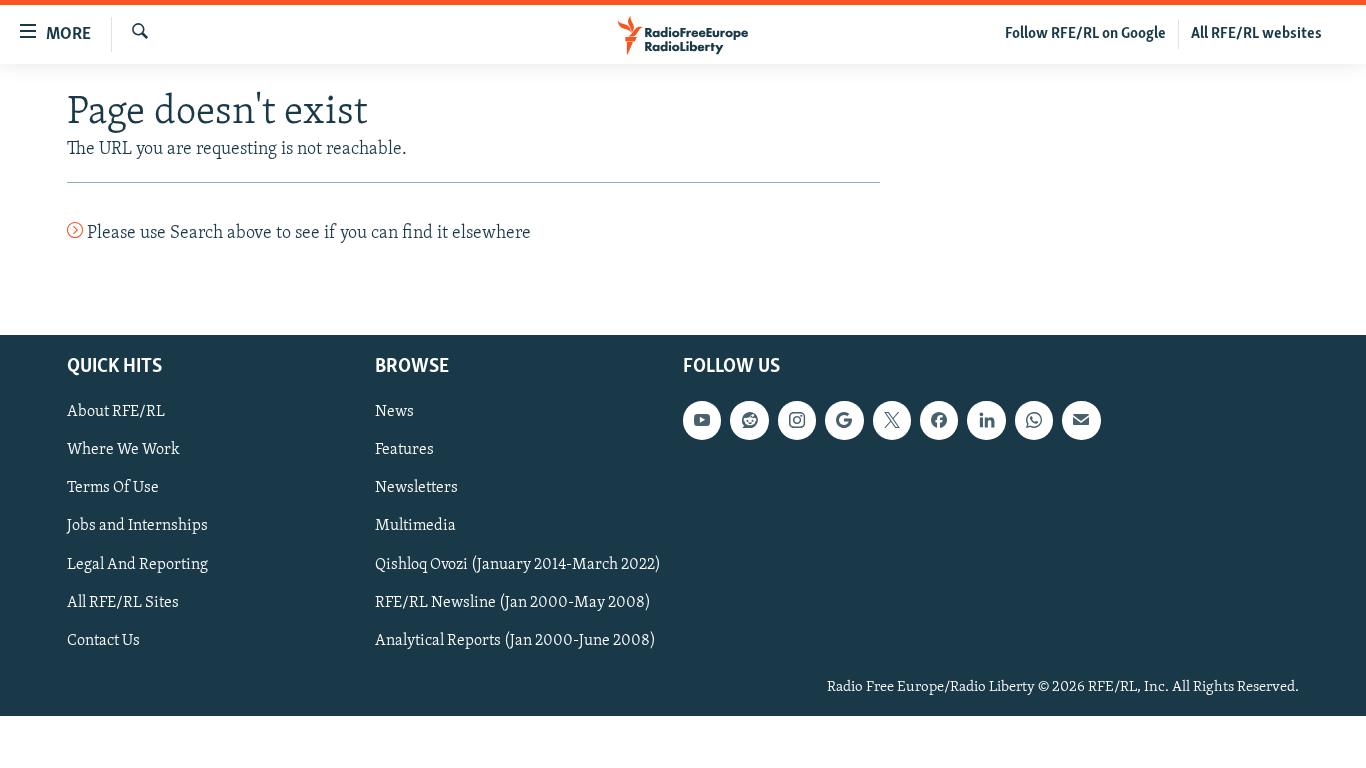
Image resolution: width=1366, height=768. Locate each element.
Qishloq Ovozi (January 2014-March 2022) (518, 564)
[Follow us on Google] (844, 420)
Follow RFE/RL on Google (1085, 34)
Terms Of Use (113, 488)
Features (404, 450)
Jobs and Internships (137, 526)
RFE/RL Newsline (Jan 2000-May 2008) (513, 602)
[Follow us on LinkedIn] (986, 420)
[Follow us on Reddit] (749, 420)
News (394, 412)
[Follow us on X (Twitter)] (892, 420)
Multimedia (415, 526)
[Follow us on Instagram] (797, 420)
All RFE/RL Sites (123, 602)
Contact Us (103, 640)
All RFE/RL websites (1256, 34)
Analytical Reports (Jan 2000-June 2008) (515, 640)
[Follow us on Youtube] (702, 420)
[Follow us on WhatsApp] (1034, 420)
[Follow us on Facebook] (939, 420)
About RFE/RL (116, 412)
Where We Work (123, 450)
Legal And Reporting (137, 564)
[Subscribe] (1081, 420)
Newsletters (416, 488)
